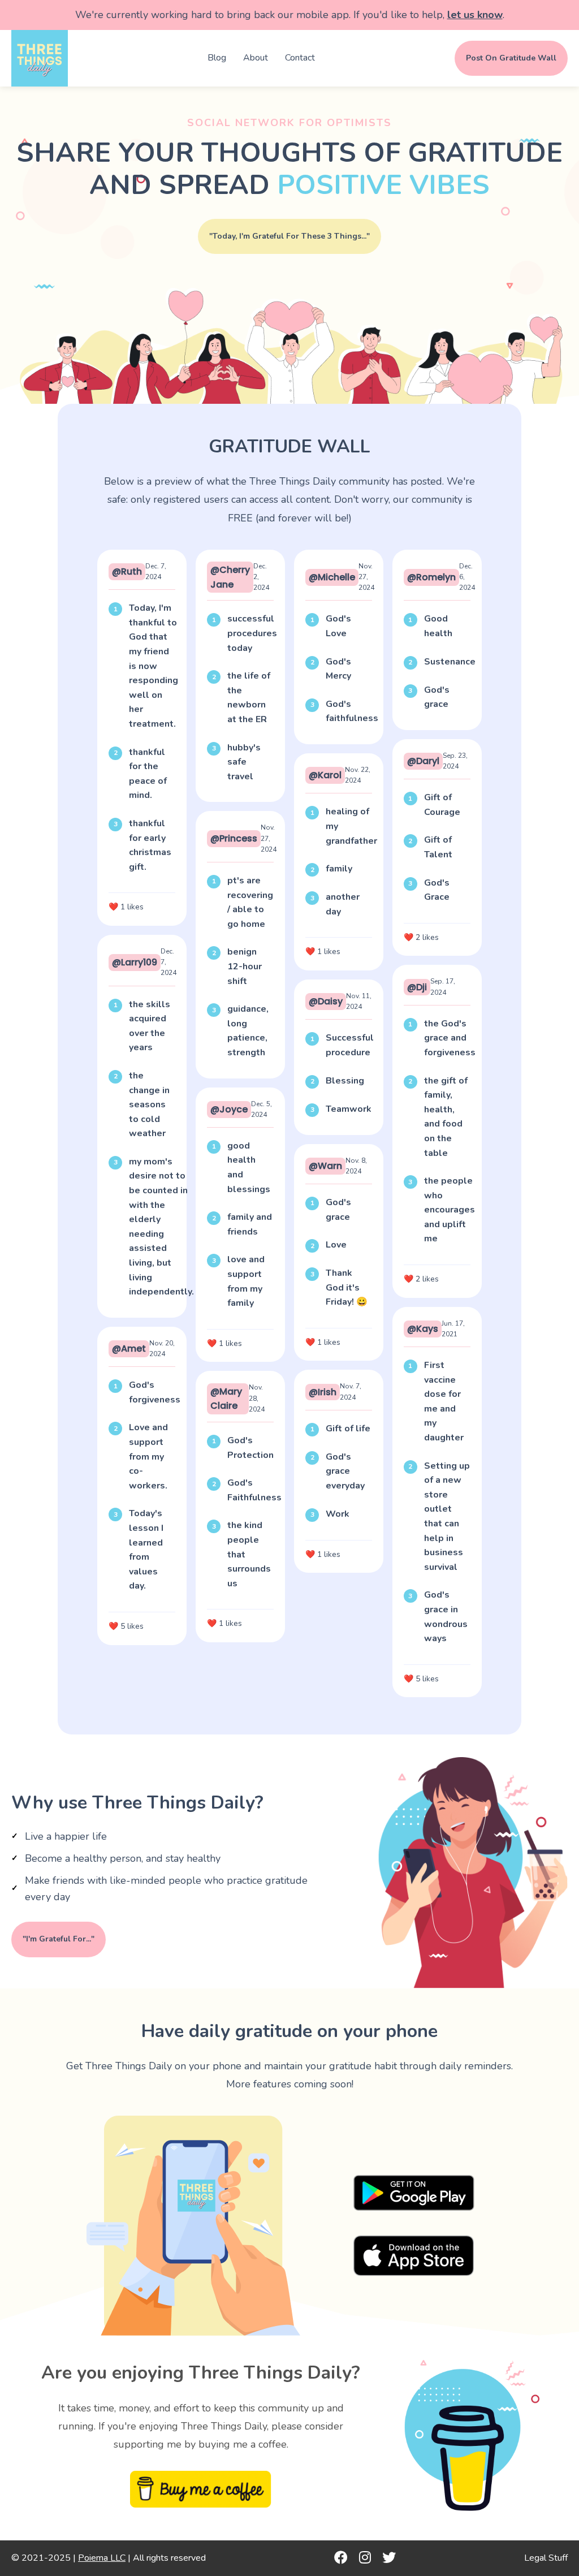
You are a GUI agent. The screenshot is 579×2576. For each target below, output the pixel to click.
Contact (300, 58)
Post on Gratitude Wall (511, 58)
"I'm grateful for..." (59, 1939)
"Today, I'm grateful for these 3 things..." (289, 236)
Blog (217, 58)
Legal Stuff (546, 2558)
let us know (475, 15)
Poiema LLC (102, 2558)
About (256, 58)
